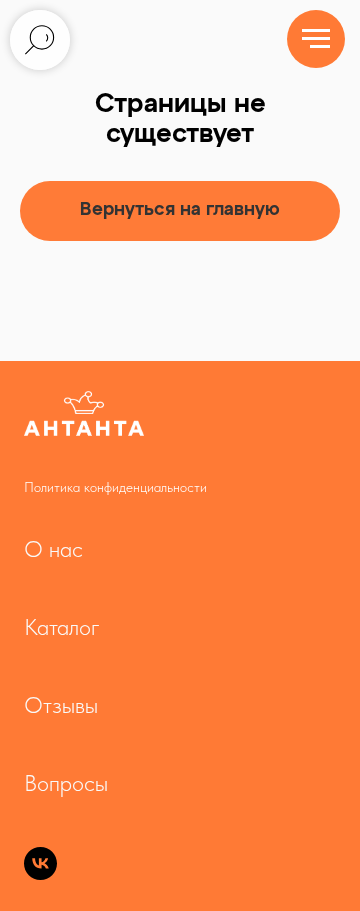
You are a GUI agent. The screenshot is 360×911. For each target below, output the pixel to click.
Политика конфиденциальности (115, 487)
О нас (53, 549)
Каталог (62, 627)
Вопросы (66, 783)
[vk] (40, 874)
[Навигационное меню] (316, 39)
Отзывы (61, 705)
